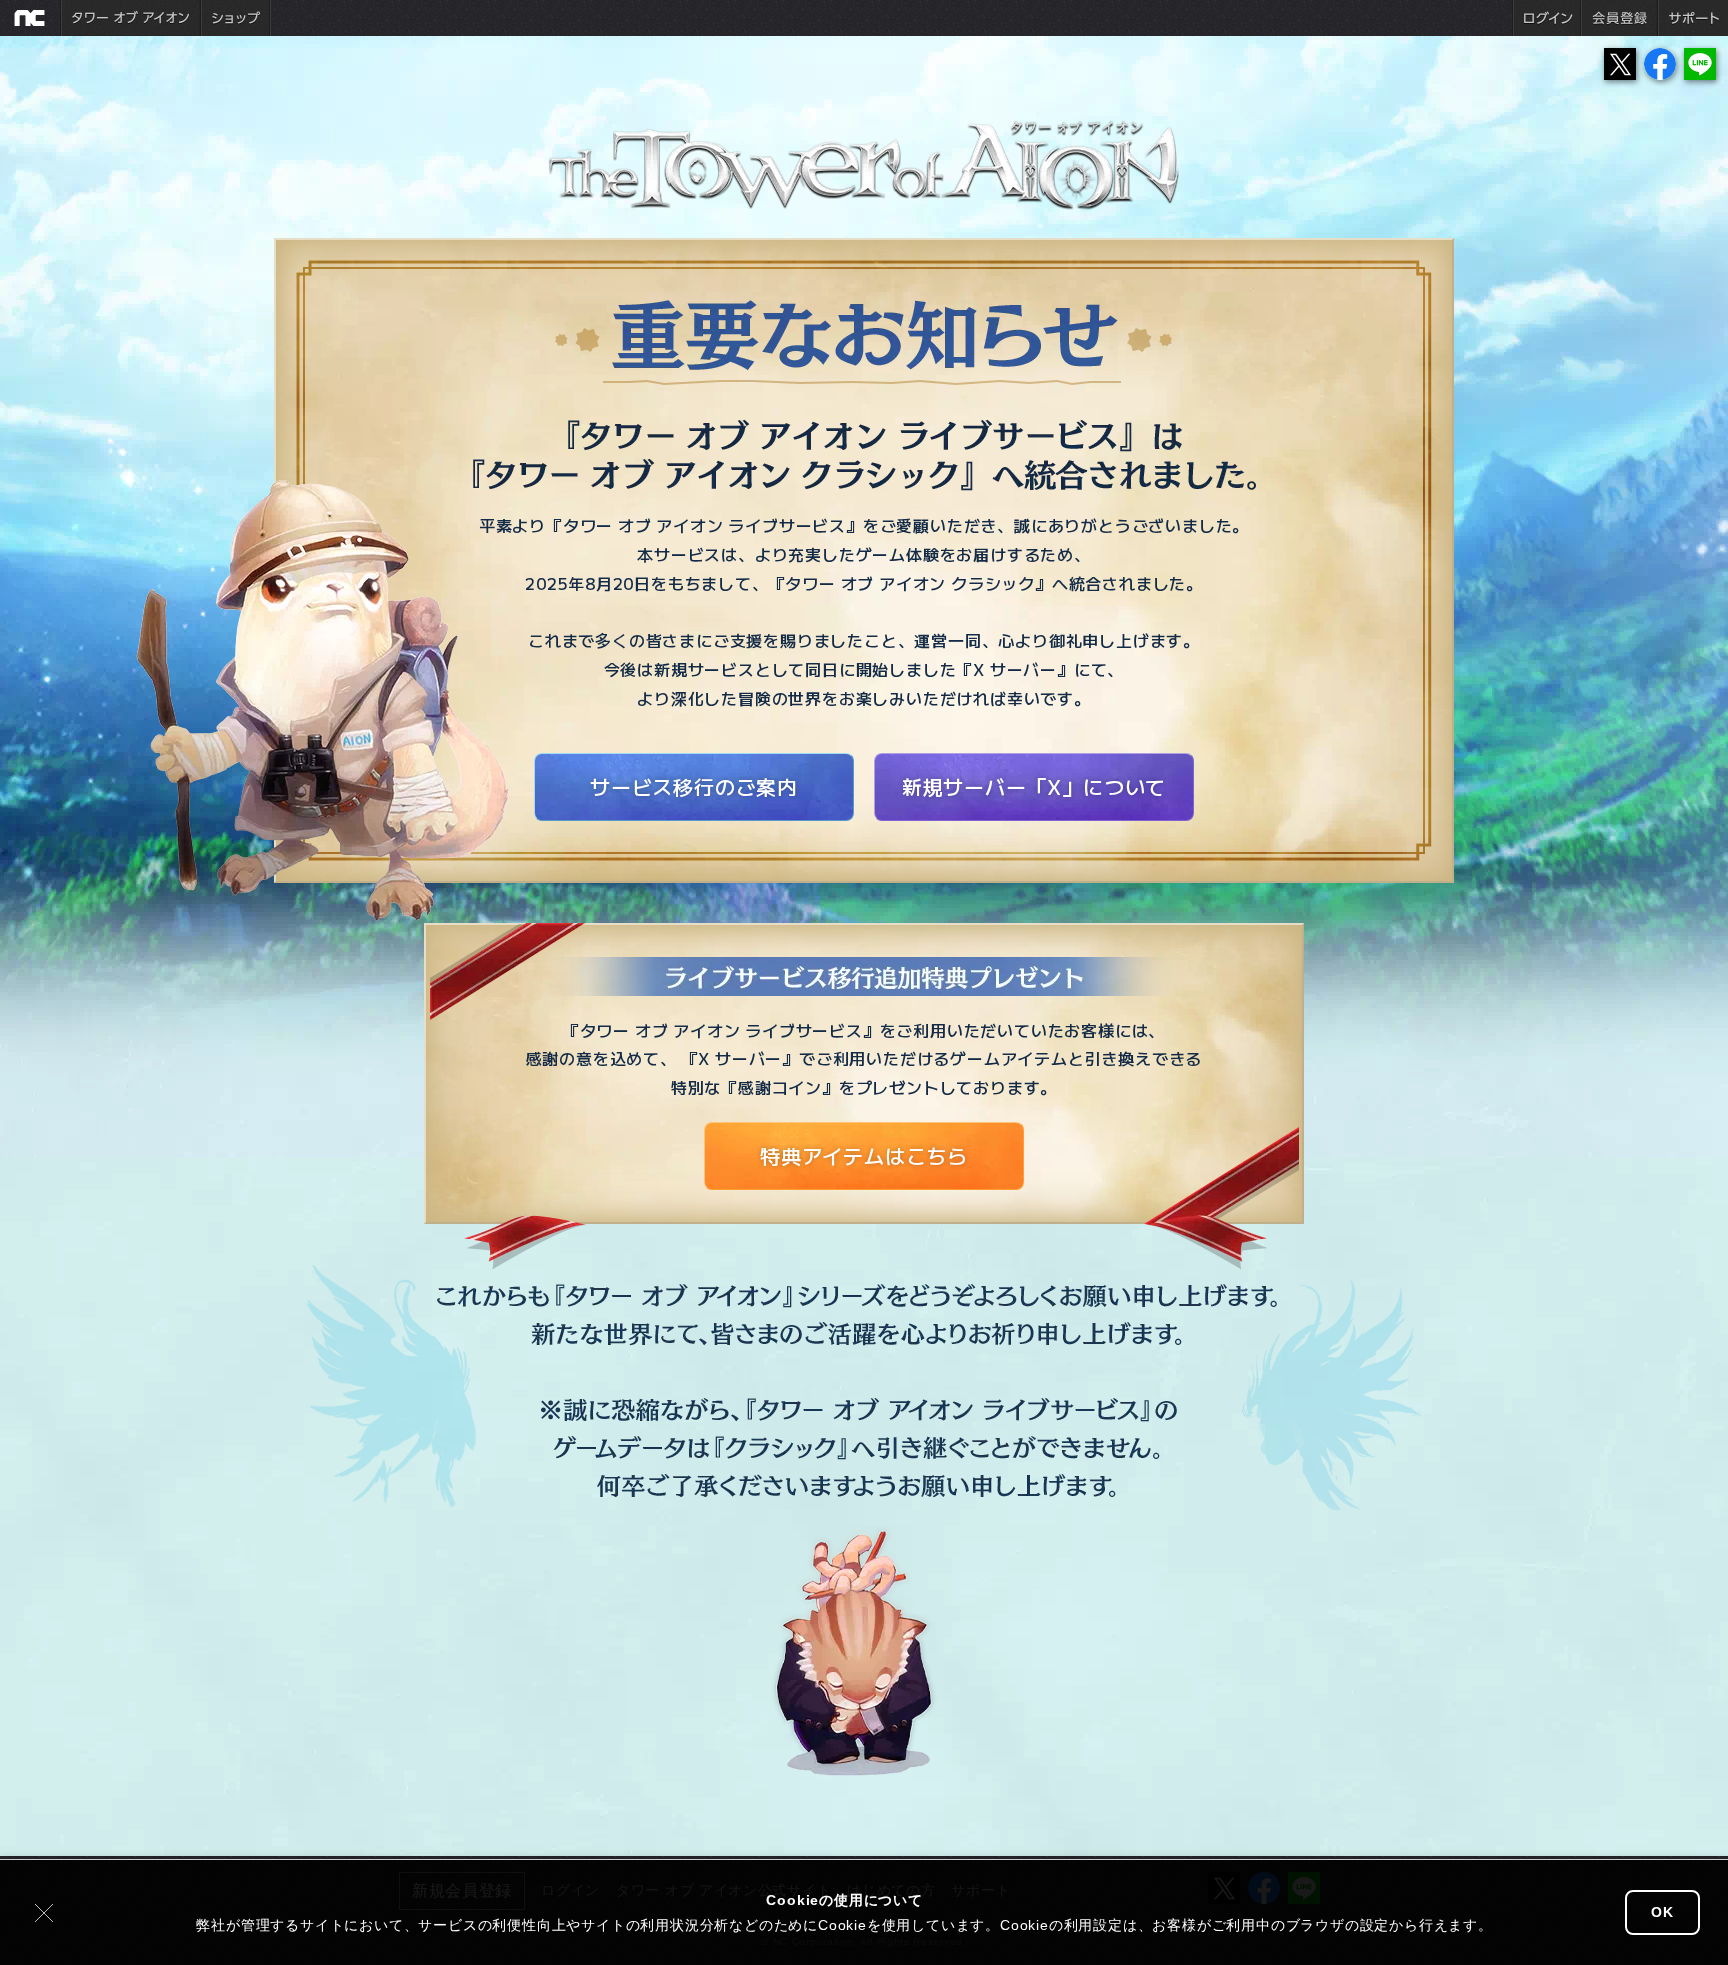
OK (1662, 1912)
